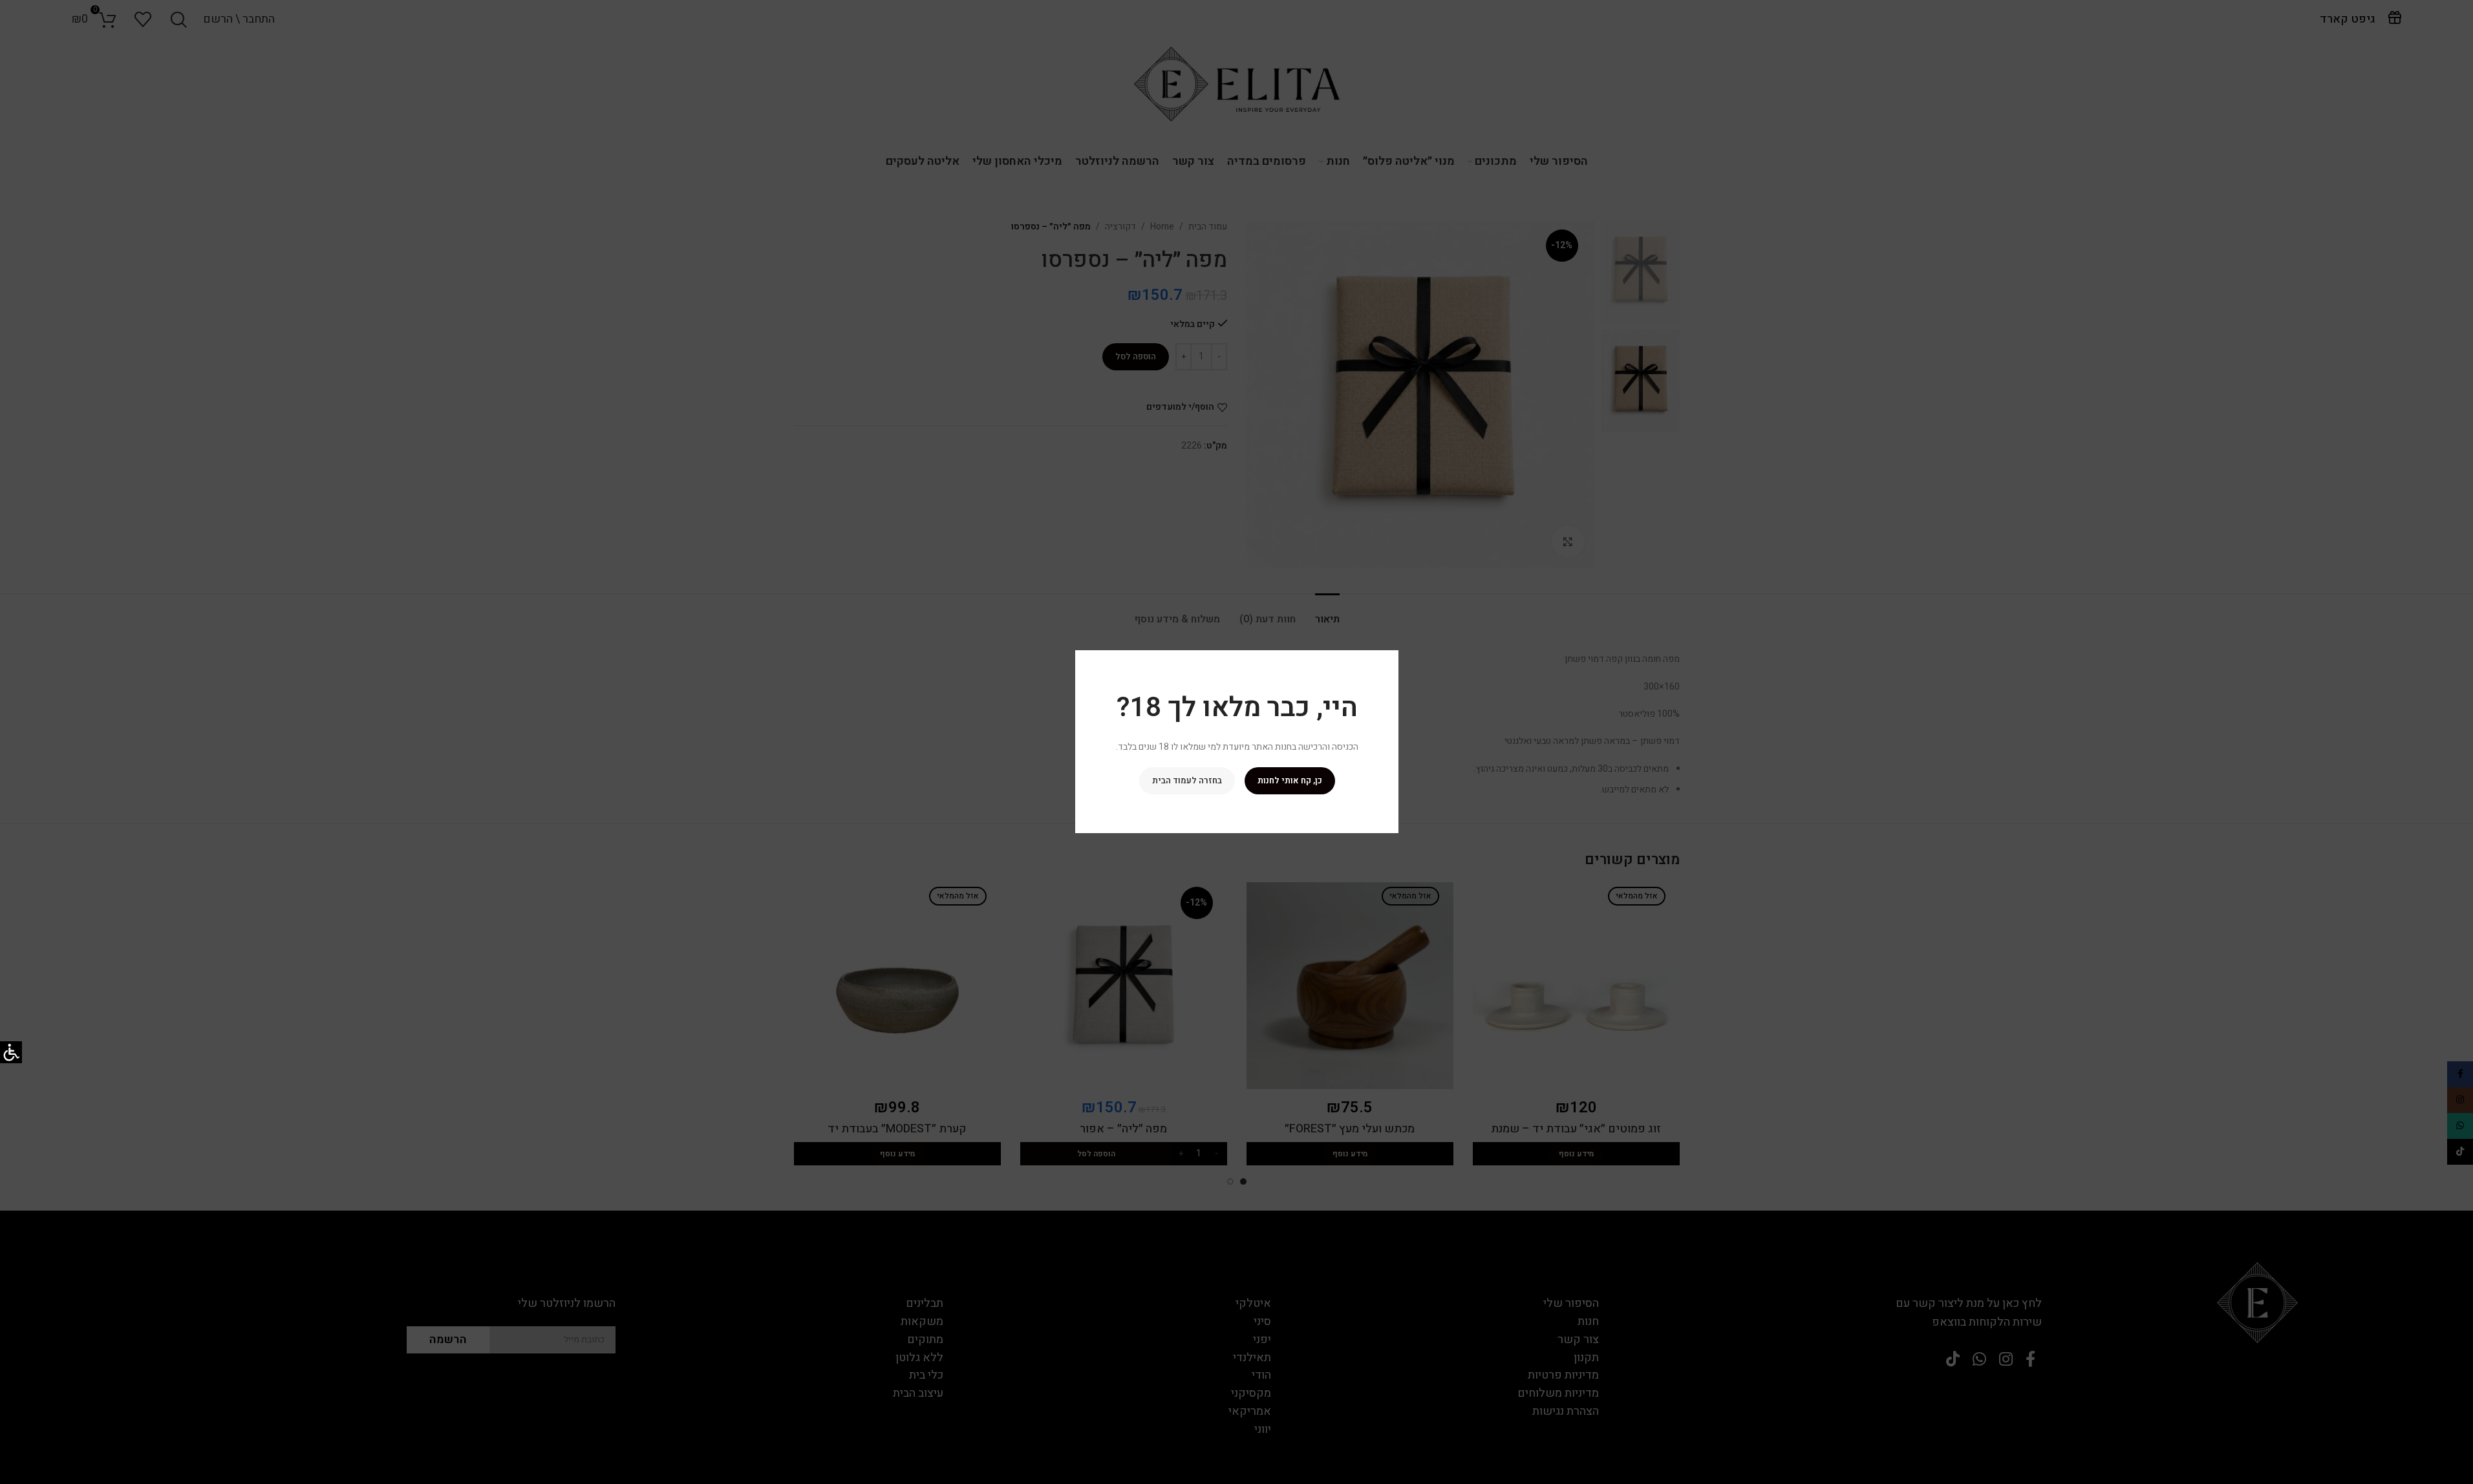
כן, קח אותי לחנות (1289, 781)
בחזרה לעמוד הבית (1186, 781)
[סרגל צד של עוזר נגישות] (11, 1052)
